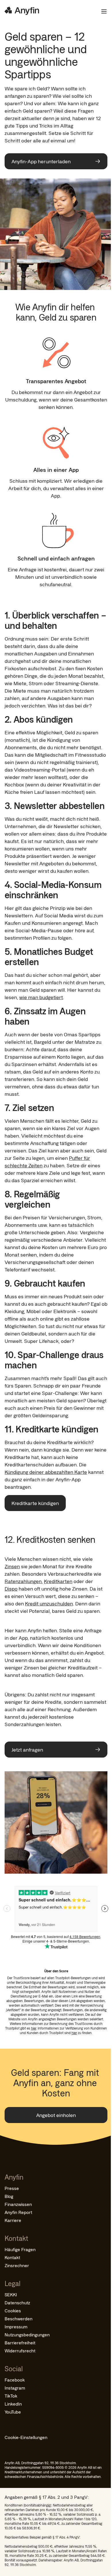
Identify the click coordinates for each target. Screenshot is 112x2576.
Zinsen (12, 1566)
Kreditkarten (58, 1581)
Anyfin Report (18, 2212)
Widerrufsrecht (20, 2351)
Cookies (13, 2310)
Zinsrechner (17, 2265)
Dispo (11, 1589)
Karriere (13, 2220)
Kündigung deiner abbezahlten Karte (46, 1472)
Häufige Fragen (20, 2249)
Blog (9, 2196)
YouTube (13, 2412)
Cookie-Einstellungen (26, 2437)
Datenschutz (17, 2302)
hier (34, 2028)
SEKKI (11, 2294)
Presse (12, 2188)
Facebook (15, 2380)
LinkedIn (13, 2404)
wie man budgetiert (41, 997)
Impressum (16, 2326)
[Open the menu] (102, 11)
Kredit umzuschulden (49, 1603)
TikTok (11, 2396)
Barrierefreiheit (20, 2343)
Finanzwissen (18, 2204)
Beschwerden (19, 2318)
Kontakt (12, 2257)
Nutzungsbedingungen (27, 2334)
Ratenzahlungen (23, 1581)
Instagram (15, 2388)
